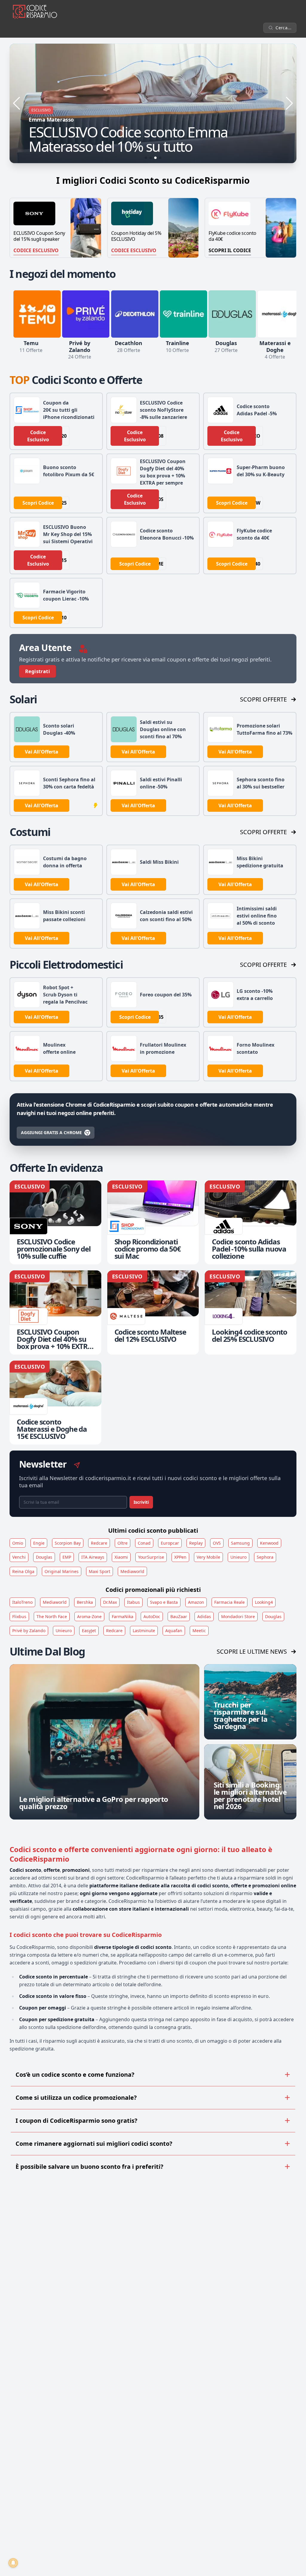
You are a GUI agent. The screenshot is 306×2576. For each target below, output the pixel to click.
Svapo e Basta (164, 1602)
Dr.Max (110, 1602)
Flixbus (19, 1616)
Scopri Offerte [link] (263, 699)
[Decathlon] (135, 314)
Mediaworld (132, 1571)
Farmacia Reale (229, 1602)
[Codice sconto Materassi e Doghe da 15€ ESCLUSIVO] (55, 1402)
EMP (67, 1557)
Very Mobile (208, 1557)
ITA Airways (93, 1557)
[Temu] (37, 314)
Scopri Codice (38, 503)
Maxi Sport (100, 1571)
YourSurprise (151, 1557)
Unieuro (238, 1557)
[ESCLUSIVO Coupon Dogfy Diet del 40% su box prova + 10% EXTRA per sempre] (55, 1312)
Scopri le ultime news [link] (252, 1651)
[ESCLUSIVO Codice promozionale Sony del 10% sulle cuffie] (55, 1222)
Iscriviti (141, 1502)
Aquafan (174, 1631)
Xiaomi (121, 1557)
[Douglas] (232, 314)
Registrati (38, 671)
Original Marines (62, 1571)
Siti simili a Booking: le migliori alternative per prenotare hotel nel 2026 (250, 1795)
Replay (196, 1543)
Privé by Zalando (29, 1631)
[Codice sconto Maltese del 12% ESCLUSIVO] (153, 1312)
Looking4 (264, 1602)
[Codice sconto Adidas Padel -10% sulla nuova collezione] (251, 1222)
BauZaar (179, 1616)
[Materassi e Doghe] (281, 314)
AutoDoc (152, 1616)
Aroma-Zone (89, 1616)
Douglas (44, 1557)
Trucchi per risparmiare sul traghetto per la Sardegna (241, 1715)
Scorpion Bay (68, 1543)
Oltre (123, 1543)
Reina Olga (23, 1571)
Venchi (19, 1557)
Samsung (240, 1543)
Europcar (170, 1543)
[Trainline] (183, 314)
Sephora (265, 1557)
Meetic (199, 1631)
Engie (39, 1543)
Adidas (204, 1616)
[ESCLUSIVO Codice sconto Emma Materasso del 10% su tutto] (153, 103)
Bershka (85, 1602)
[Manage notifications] (13, 2563)
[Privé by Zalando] (86, 314)
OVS (217, 1543)
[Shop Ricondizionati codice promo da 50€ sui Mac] (153, 1222)
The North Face (52, 1616)
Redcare (99, 1543)
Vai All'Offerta (42, 752)
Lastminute (144, 1631)
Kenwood (269, 1543)
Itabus (133, 1602)
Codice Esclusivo (36, 250)
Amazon (196, 1602)
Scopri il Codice (230, 250)
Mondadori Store (238, 1616)
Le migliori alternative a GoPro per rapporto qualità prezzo (94, 1803)
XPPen (180, 1557)
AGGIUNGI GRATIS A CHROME (51, 1132)
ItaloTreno (22, 1602)
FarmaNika (123, 1616)
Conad (144, 1543)
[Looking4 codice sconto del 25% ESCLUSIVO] (251, 1312)
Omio (18, 1543)
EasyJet (89, 1631)
